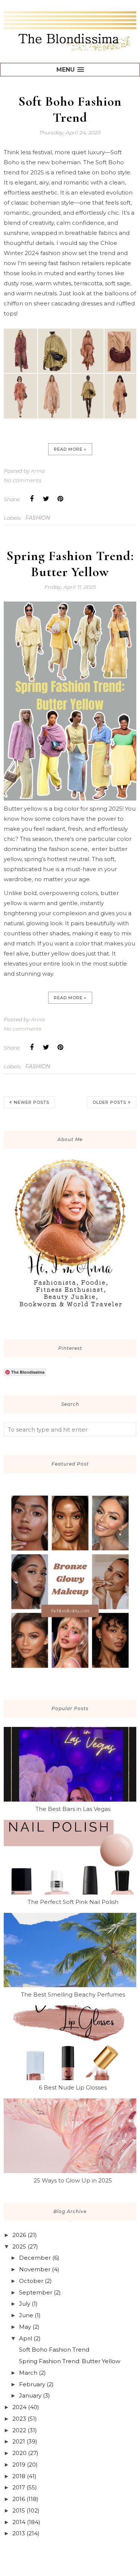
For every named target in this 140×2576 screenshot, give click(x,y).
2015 (19, 2510)
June (26, 2315)
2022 (19, 2430)
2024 (19, 2407)
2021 (19, 2441)
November (35, 2269)
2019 (19, 2465)
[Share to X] (46, 499)
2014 (19, 2522)
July (25, 2304)
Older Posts (109, 1102)
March (28, 2373)
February (32, 2384)
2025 (19, 2246)
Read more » (70, 449)
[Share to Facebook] (32, 499)
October (31, 2281)
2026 (19, 2235)
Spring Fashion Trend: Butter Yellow (70, 564)
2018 (19, 2476)
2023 (19, 2419)
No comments (23, 480)
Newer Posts (32, 1102)
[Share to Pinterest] (60, 499)
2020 (19, 2453)
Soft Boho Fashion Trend (70, 109)
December (35, 2258)
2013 (19, 2533)
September (36, 2292)
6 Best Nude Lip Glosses (73, 2087)
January (30, 2395)
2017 (19, 2487)
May (25, 2327)
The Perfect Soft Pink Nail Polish (73, 1902)
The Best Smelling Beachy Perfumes (73, 1994)
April (26, 2338)
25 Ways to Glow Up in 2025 (73, 2180)
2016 (19, 2499)
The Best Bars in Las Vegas (73, 1809)
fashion (38, 518)
